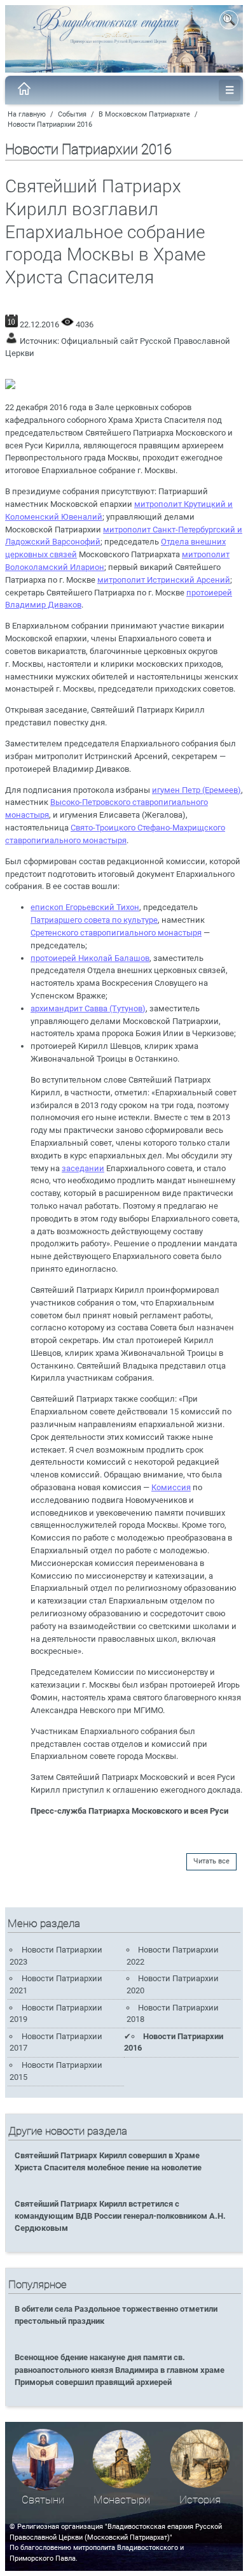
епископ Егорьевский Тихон (85, 907)
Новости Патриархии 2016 (50, 125)
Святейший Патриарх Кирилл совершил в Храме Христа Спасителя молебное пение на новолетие (108, 2161)
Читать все (211, 1861)
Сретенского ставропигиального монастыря (116, 933)
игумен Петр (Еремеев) (196, 790)
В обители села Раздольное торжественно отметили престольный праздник (116, 2315)
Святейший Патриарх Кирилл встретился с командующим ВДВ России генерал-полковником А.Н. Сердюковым (120, 2216)
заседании (83, 1168)
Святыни (43, 2500)
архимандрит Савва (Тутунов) (88, 1008)
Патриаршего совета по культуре (94, 920)
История (200, 2500)
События (72, 114)
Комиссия (171, 1487)
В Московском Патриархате (144, 114)
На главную (27, 114)
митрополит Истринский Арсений (164, 580)
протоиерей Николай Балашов (90, 958)
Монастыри (122, 2500)
